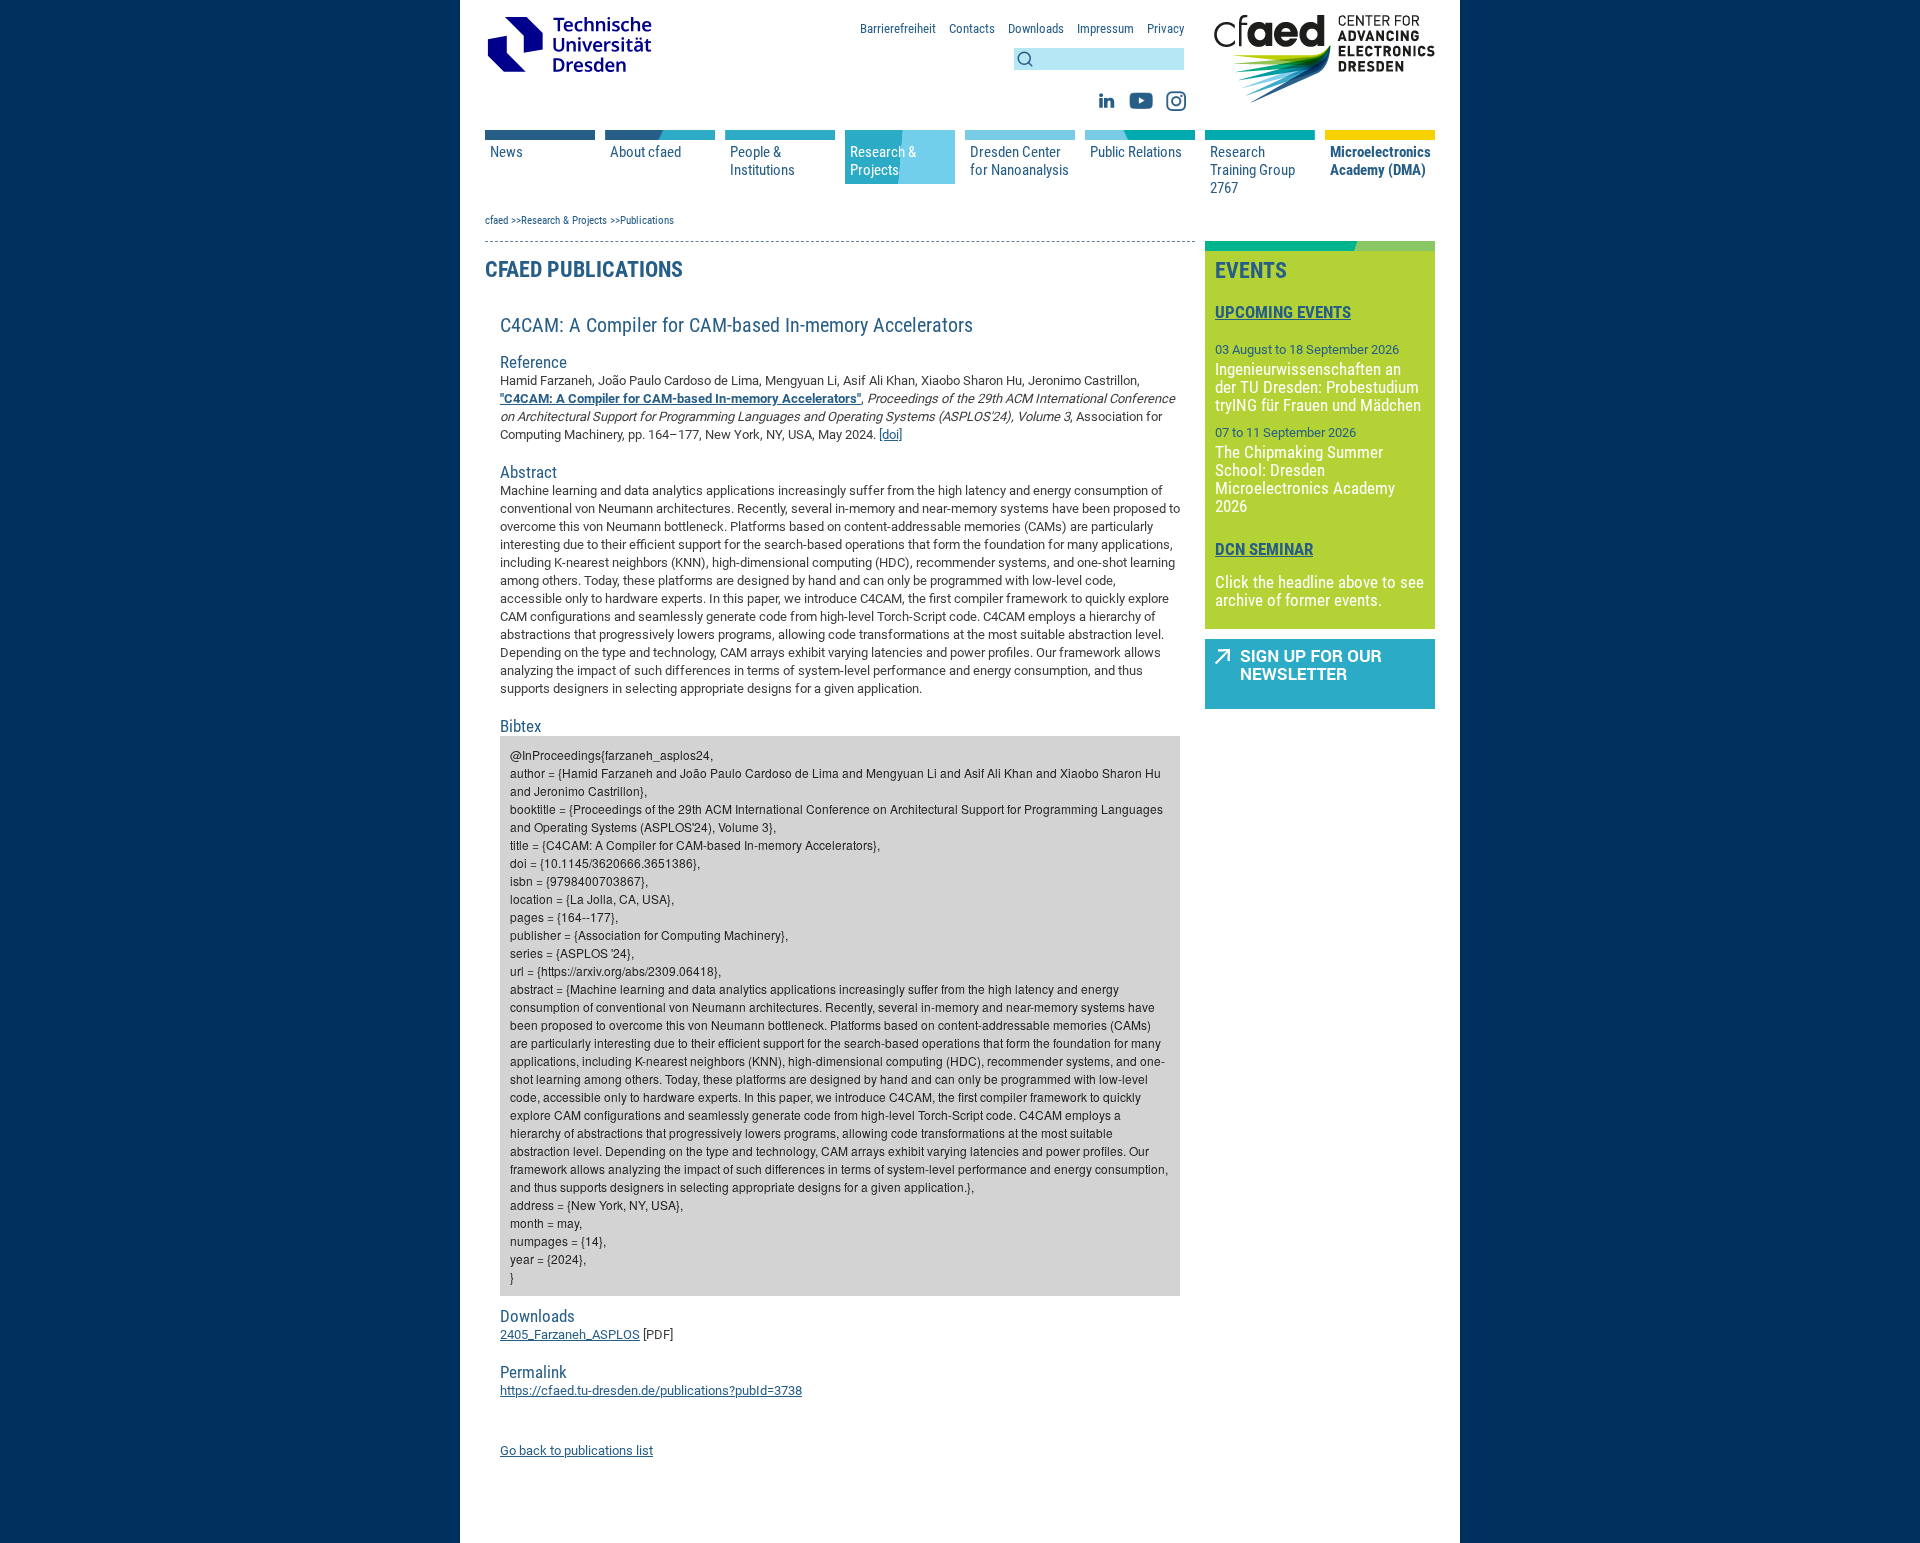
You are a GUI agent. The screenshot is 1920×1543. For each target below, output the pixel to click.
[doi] (890, 434)
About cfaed (645, 152)
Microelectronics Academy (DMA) (1380, 161)
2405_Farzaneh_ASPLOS (570, 1334)
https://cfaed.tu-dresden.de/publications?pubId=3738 (651, 1390)
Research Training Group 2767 (1252, 170)
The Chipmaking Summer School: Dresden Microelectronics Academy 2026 (1305, 479)
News (506, 152)
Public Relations (1136, 152)
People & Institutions (762, 161)
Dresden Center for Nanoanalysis (1019, 161)
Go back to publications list (576, 1450)
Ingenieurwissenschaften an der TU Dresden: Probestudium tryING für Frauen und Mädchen (1318, 387)
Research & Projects (883, 161)
